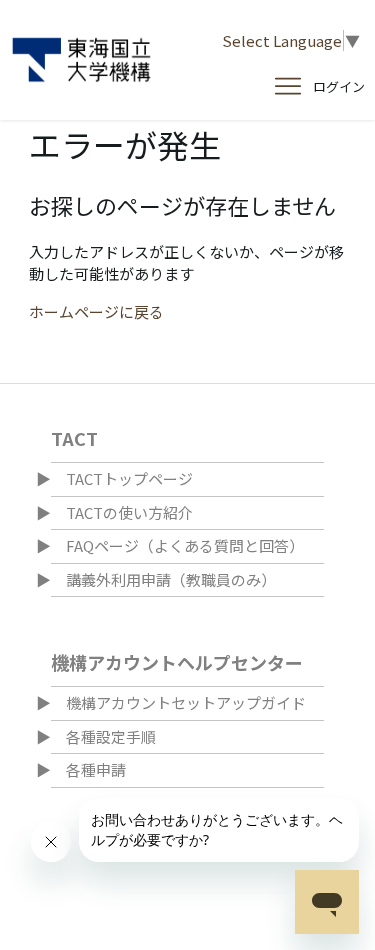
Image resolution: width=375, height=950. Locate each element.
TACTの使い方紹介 (129, 512)
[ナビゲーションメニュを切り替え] (288, 87)
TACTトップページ (129, 478)
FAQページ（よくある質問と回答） (185, 545)
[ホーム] (81, 60)
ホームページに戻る (96, 311)
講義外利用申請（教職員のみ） (171, 579)
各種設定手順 (111, 736)
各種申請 (96, 769)
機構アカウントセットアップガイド (186, 702)
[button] (339, 87)
